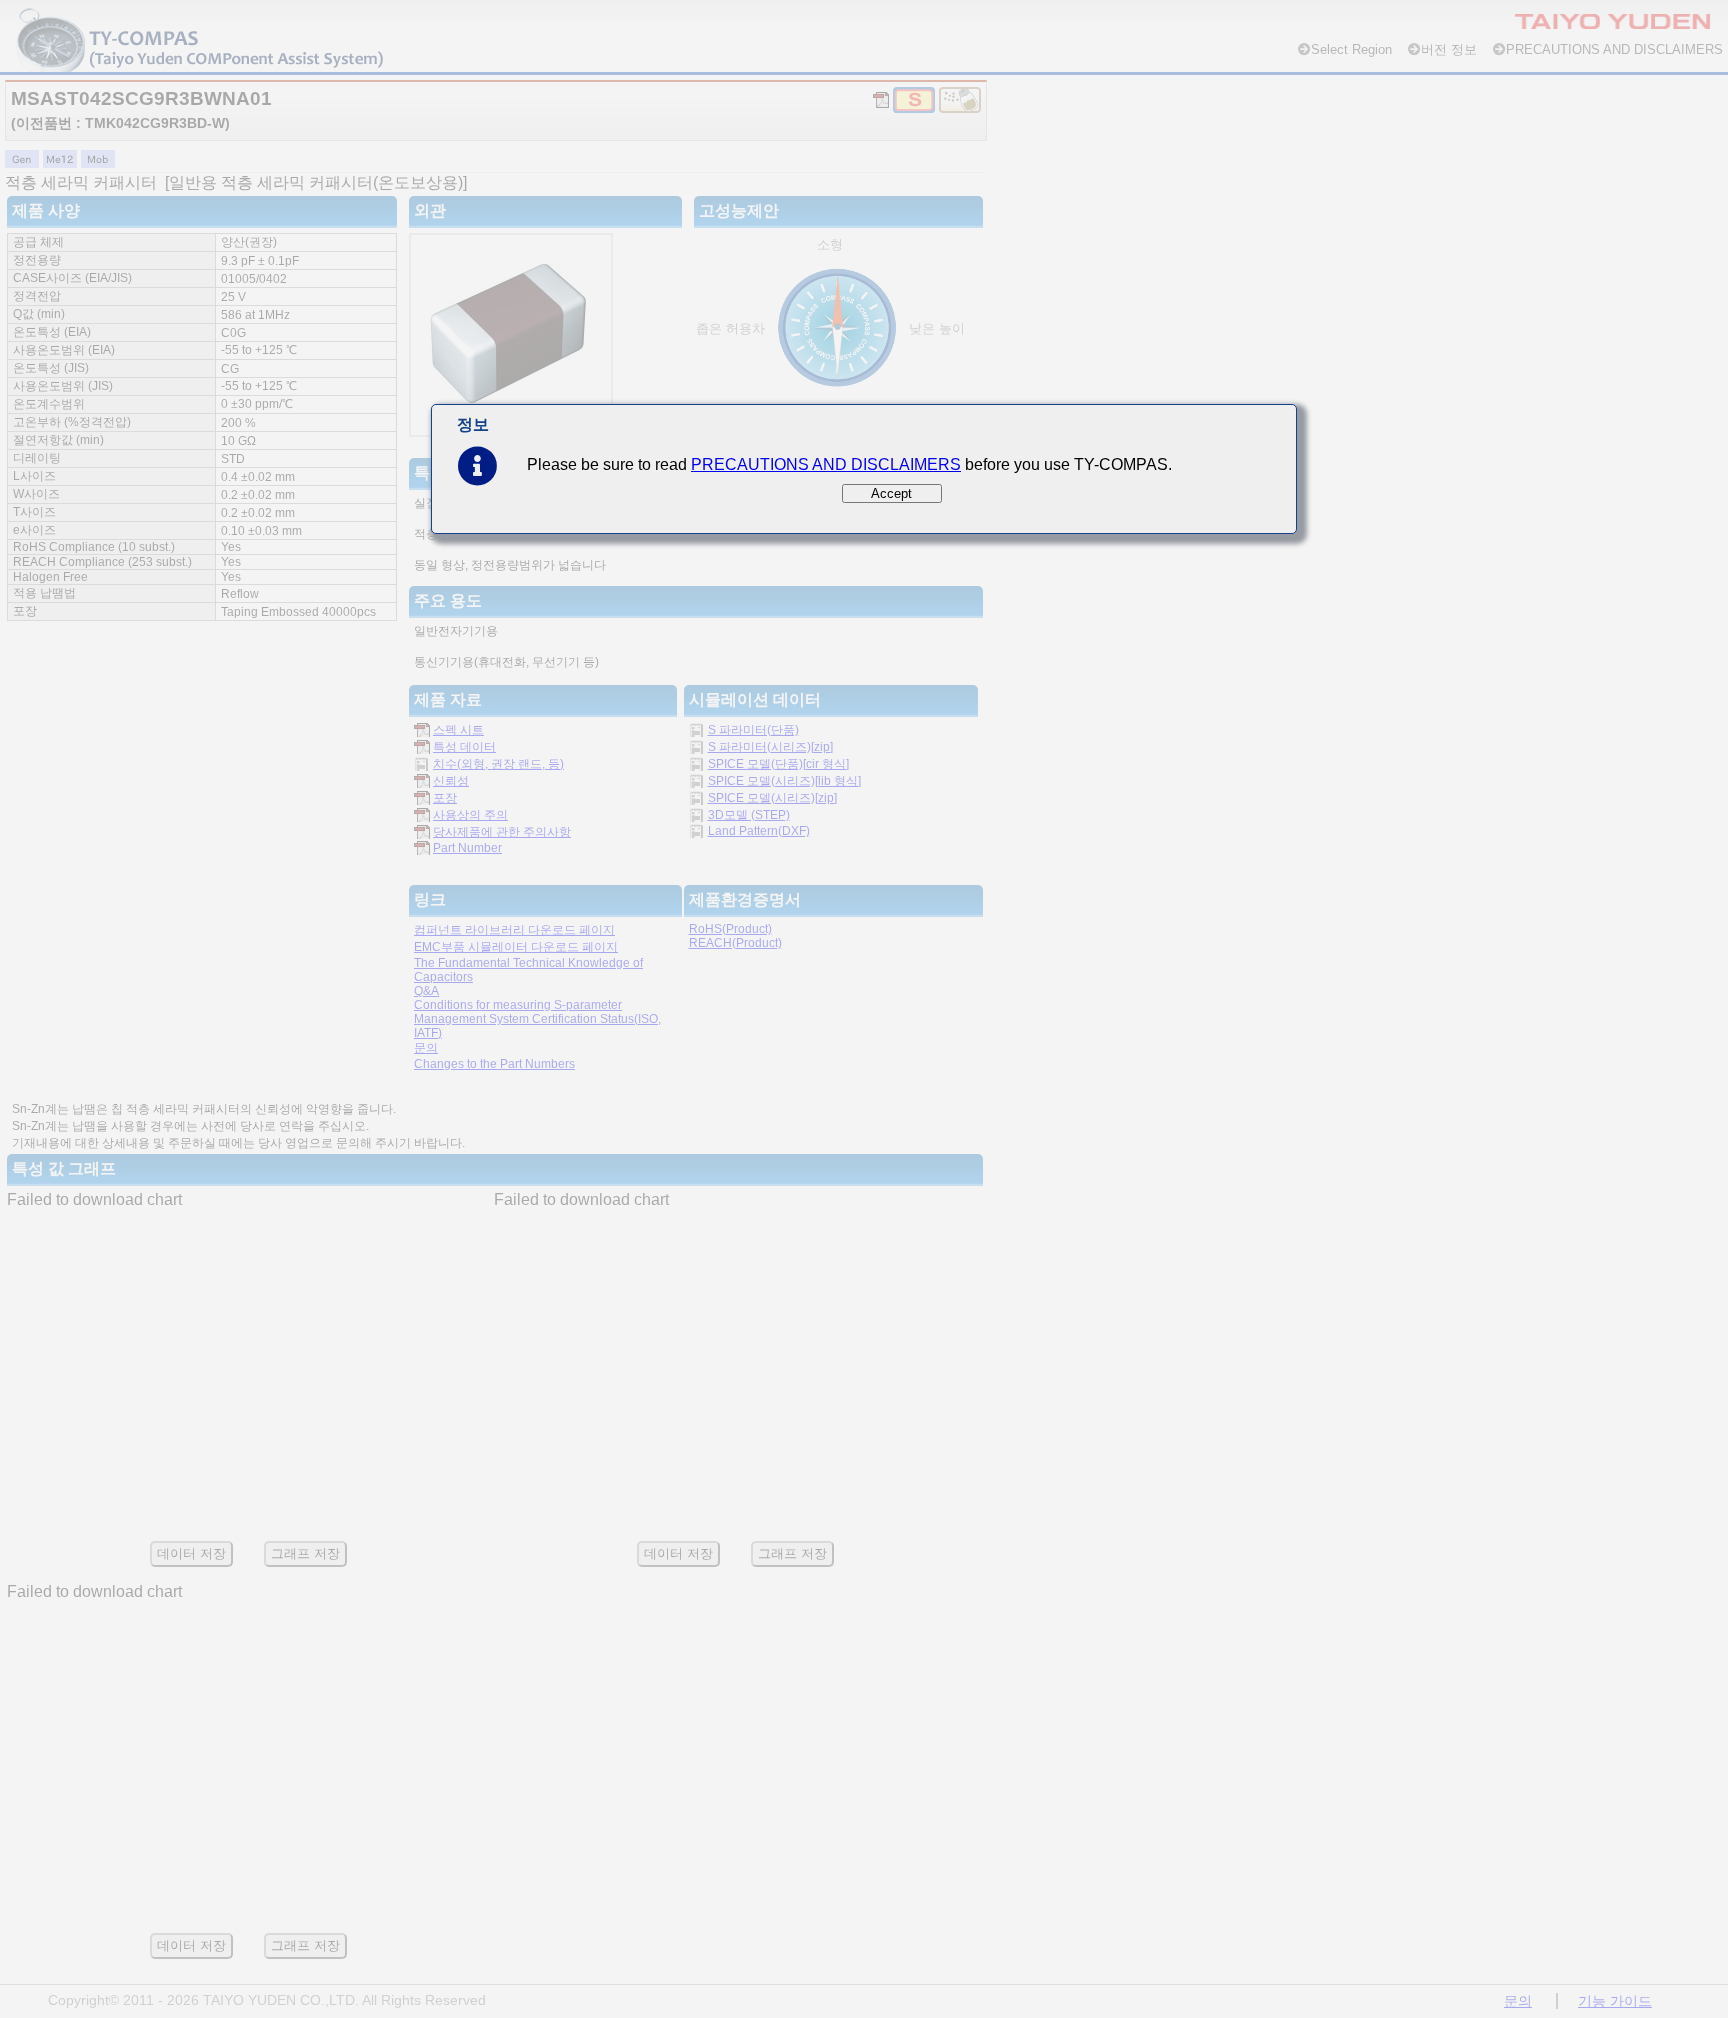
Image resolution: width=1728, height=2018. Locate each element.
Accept (891, 493)
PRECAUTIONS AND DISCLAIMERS (826, 464)
